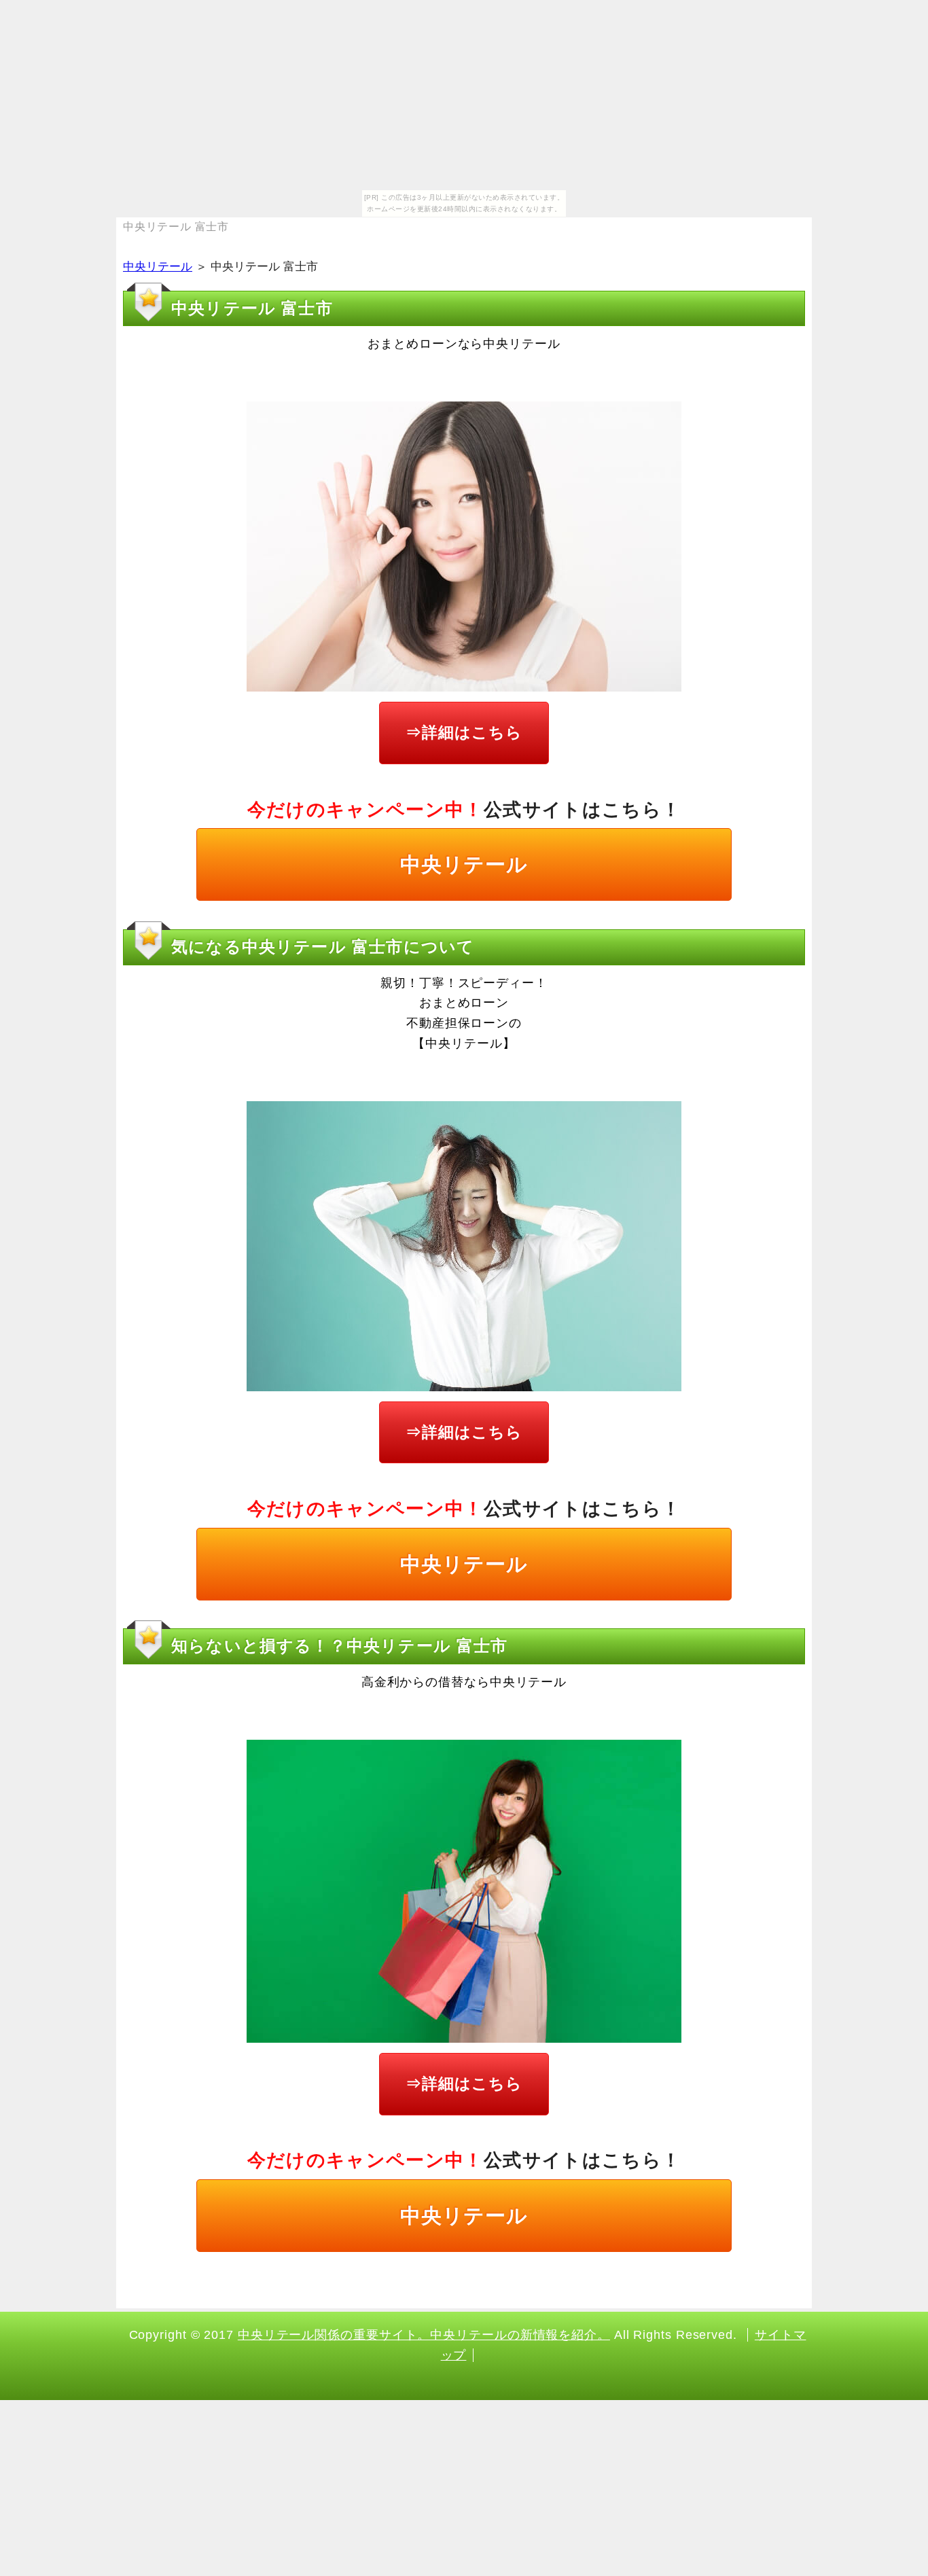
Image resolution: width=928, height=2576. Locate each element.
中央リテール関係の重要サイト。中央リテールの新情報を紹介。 (424, 2335)
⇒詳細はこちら (464, 732)
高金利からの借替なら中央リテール (464, 1682)
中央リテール (158, 267)
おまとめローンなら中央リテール (464, 344)
